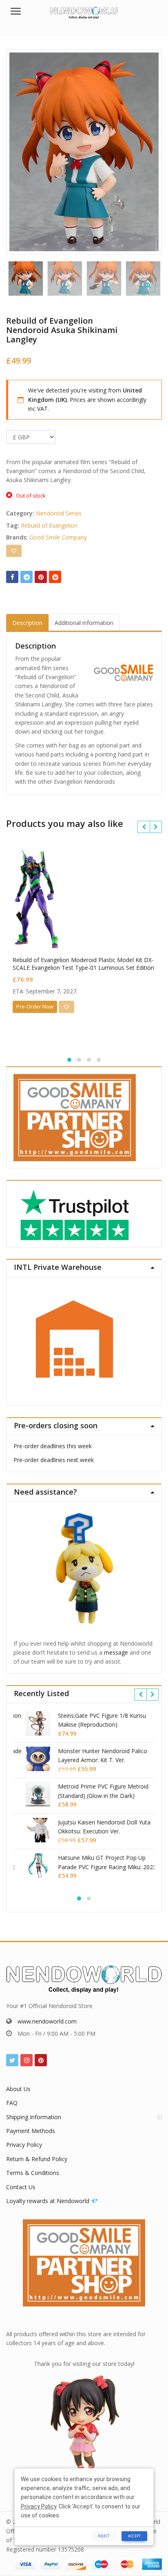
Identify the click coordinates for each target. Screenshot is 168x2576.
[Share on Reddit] (55, 577)
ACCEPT (134, 2536)
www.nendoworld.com (47, 2021)
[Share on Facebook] (12, 577)
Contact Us (21, 2187)
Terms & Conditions (33, 2173)
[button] (155, 292)
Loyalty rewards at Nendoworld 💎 (52, 2201)
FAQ (12, 2103)
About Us (18, 2089)
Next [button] (147, 150)
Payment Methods (31, 2131)
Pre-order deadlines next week (54, 1460)
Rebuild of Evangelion (49, 525)
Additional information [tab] (84, 623)
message (116, 1652)
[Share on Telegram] (27, 577)
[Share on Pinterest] (41, 577)
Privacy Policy (24, 2145)
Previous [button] (21, 150)
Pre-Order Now (35, 1006)
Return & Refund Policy (37, 2159)
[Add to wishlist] (14, 551)
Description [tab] (27, 623)
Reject (104, 2536)
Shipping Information (34, 2117)
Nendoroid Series (59, 513)
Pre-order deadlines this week (53, 1446)
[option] (84, 152)
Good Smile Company (58, 537)
